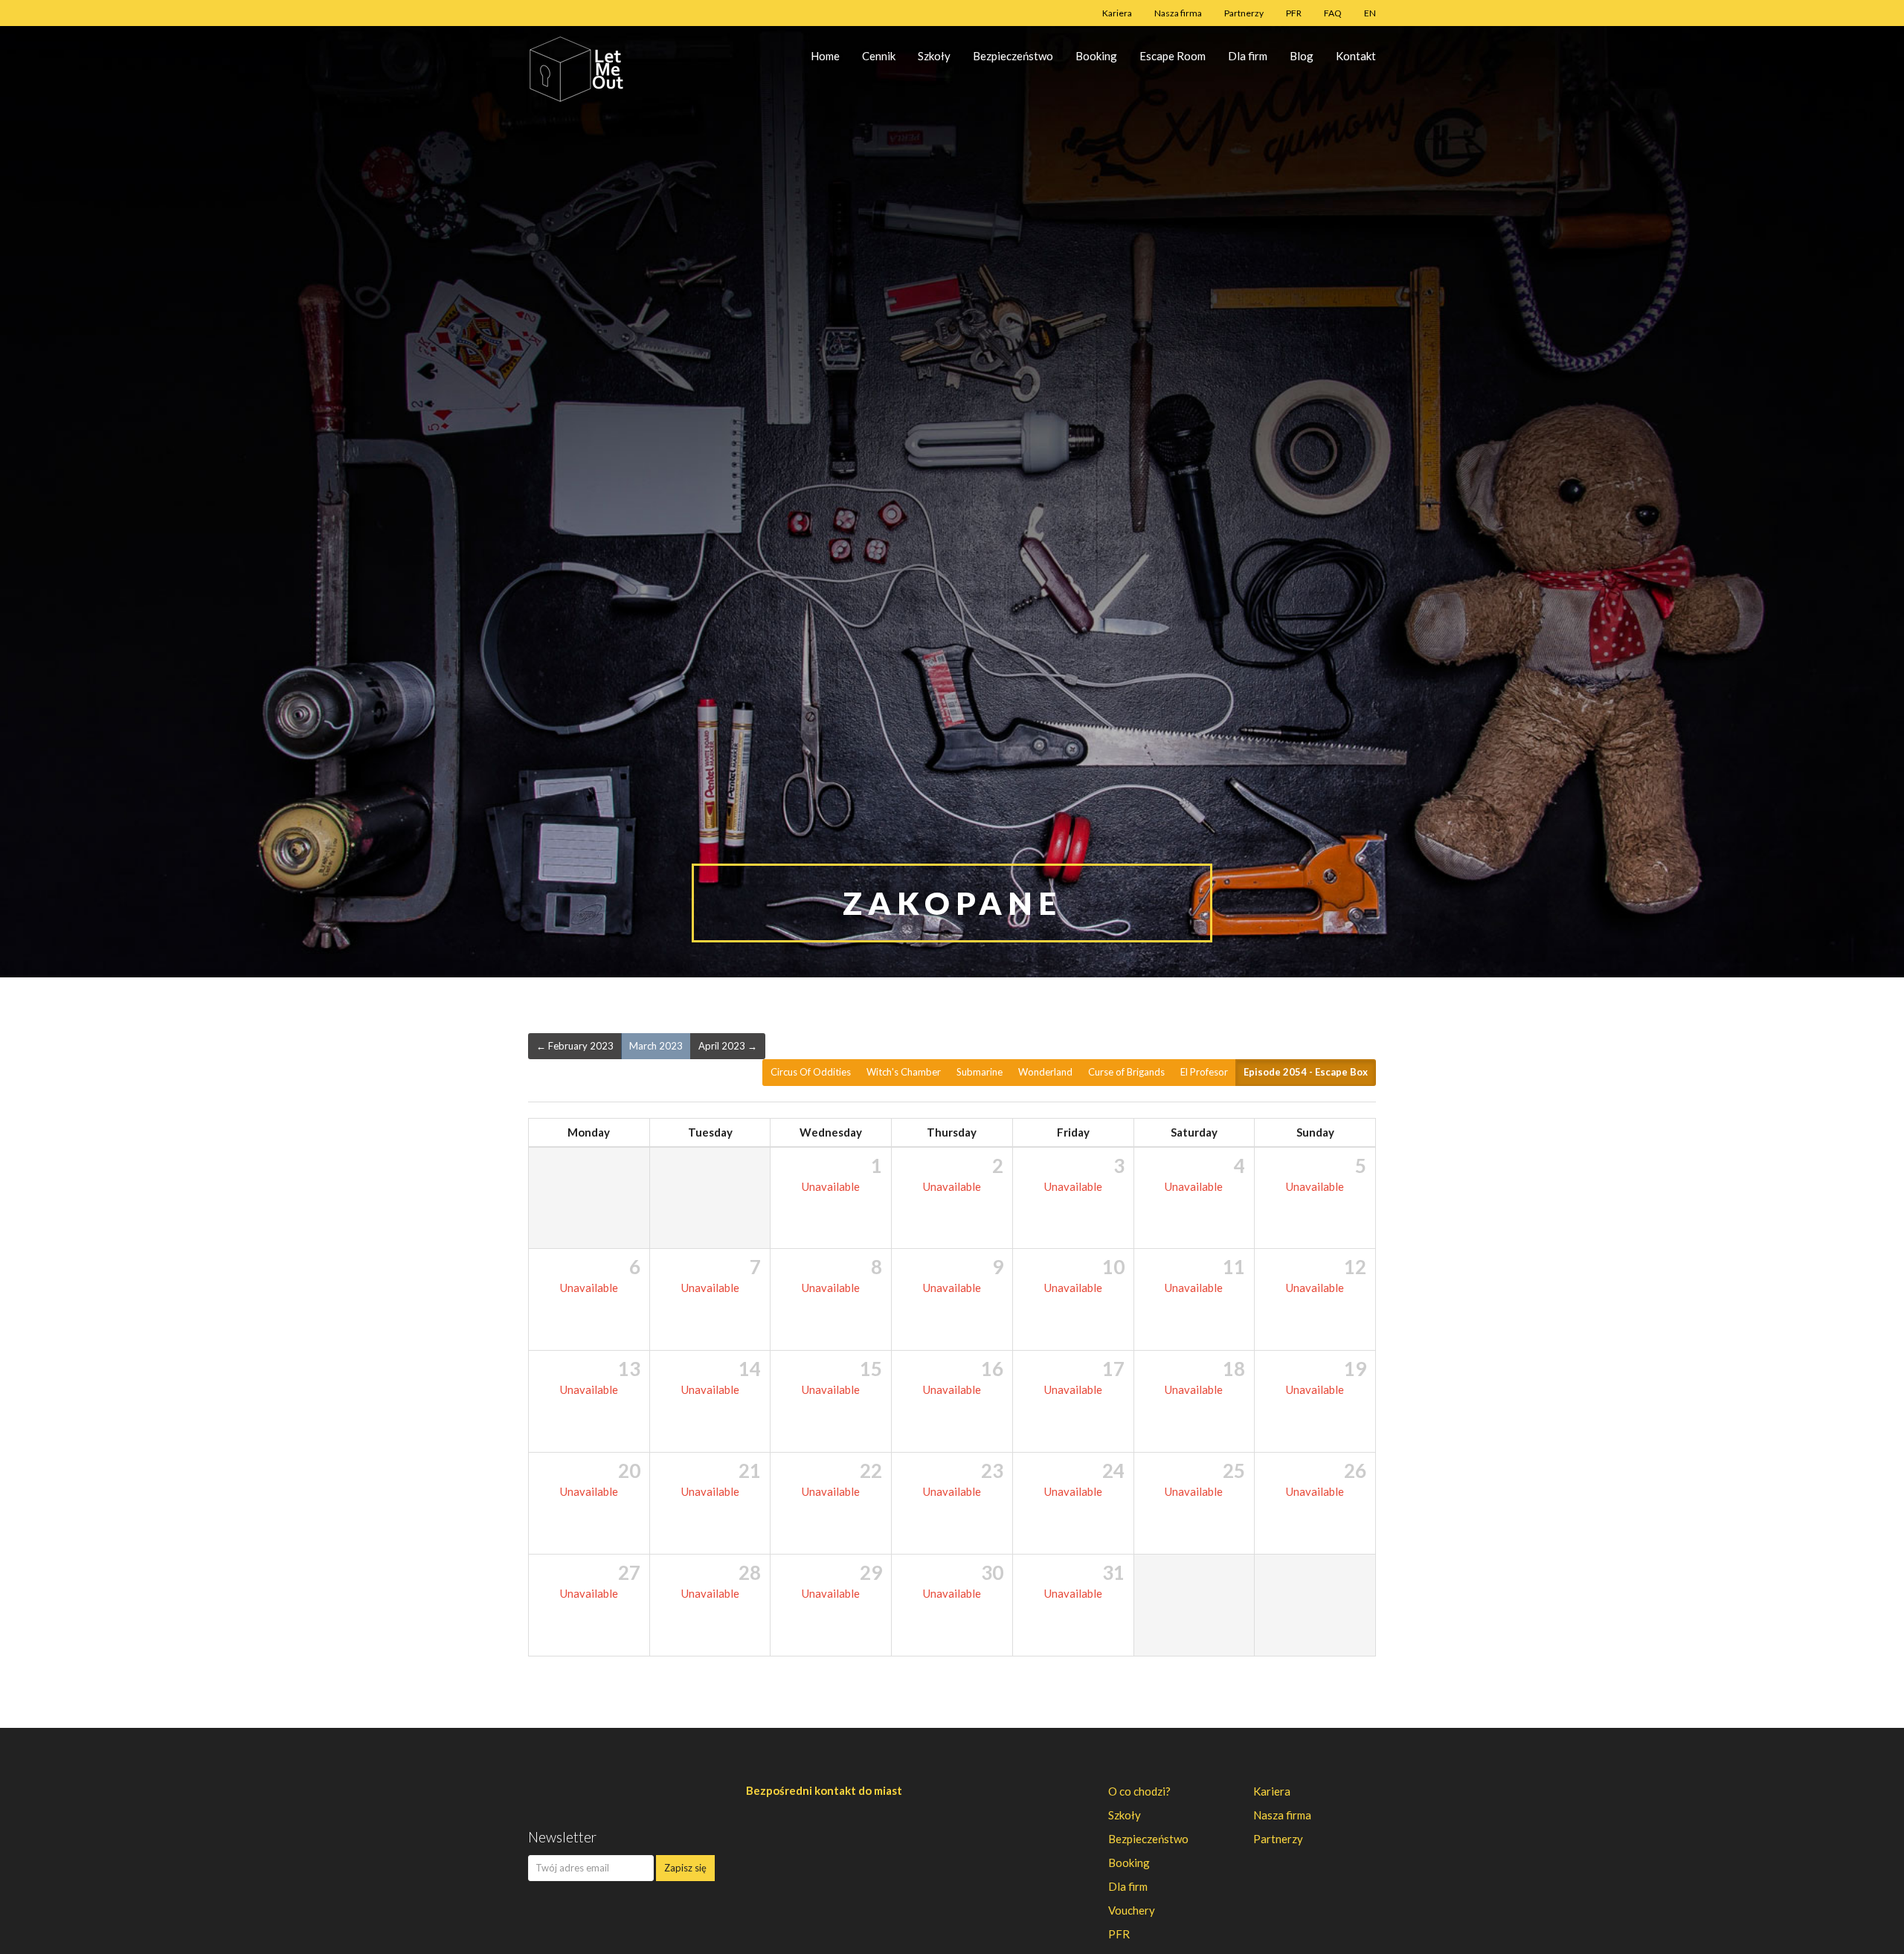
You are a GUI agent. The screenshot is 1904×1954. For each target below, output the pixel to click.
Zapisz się (685, 1868)
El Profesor (1204, 1072)
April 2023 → (728, 1046)
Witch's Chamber (904, 1072)
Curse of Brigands (1126, 1072)
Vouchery (1132, 1910)
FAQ (1333, 13)
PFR (1294, 13)
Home (825, 56)
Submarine (980, 1072)
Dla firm (1248, 56)
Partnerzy (1244, 13)
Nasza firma (1178, 13)
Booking (1096, 56)
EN (1370, 13)
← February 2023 (575, 1046)
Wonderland (1045, 1072)
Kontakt (1356, 56)
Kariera (1117, 13)
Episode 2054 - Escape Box (1306, 1072)
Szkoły (934, 56)
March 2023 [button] (656, 1046)
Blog (1302, 56)
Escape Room (1173, 56)
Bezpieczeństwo (1013, 56)
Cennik (879, 56)
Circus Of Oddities (811, 1072)
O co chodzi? (1139, 1791)
